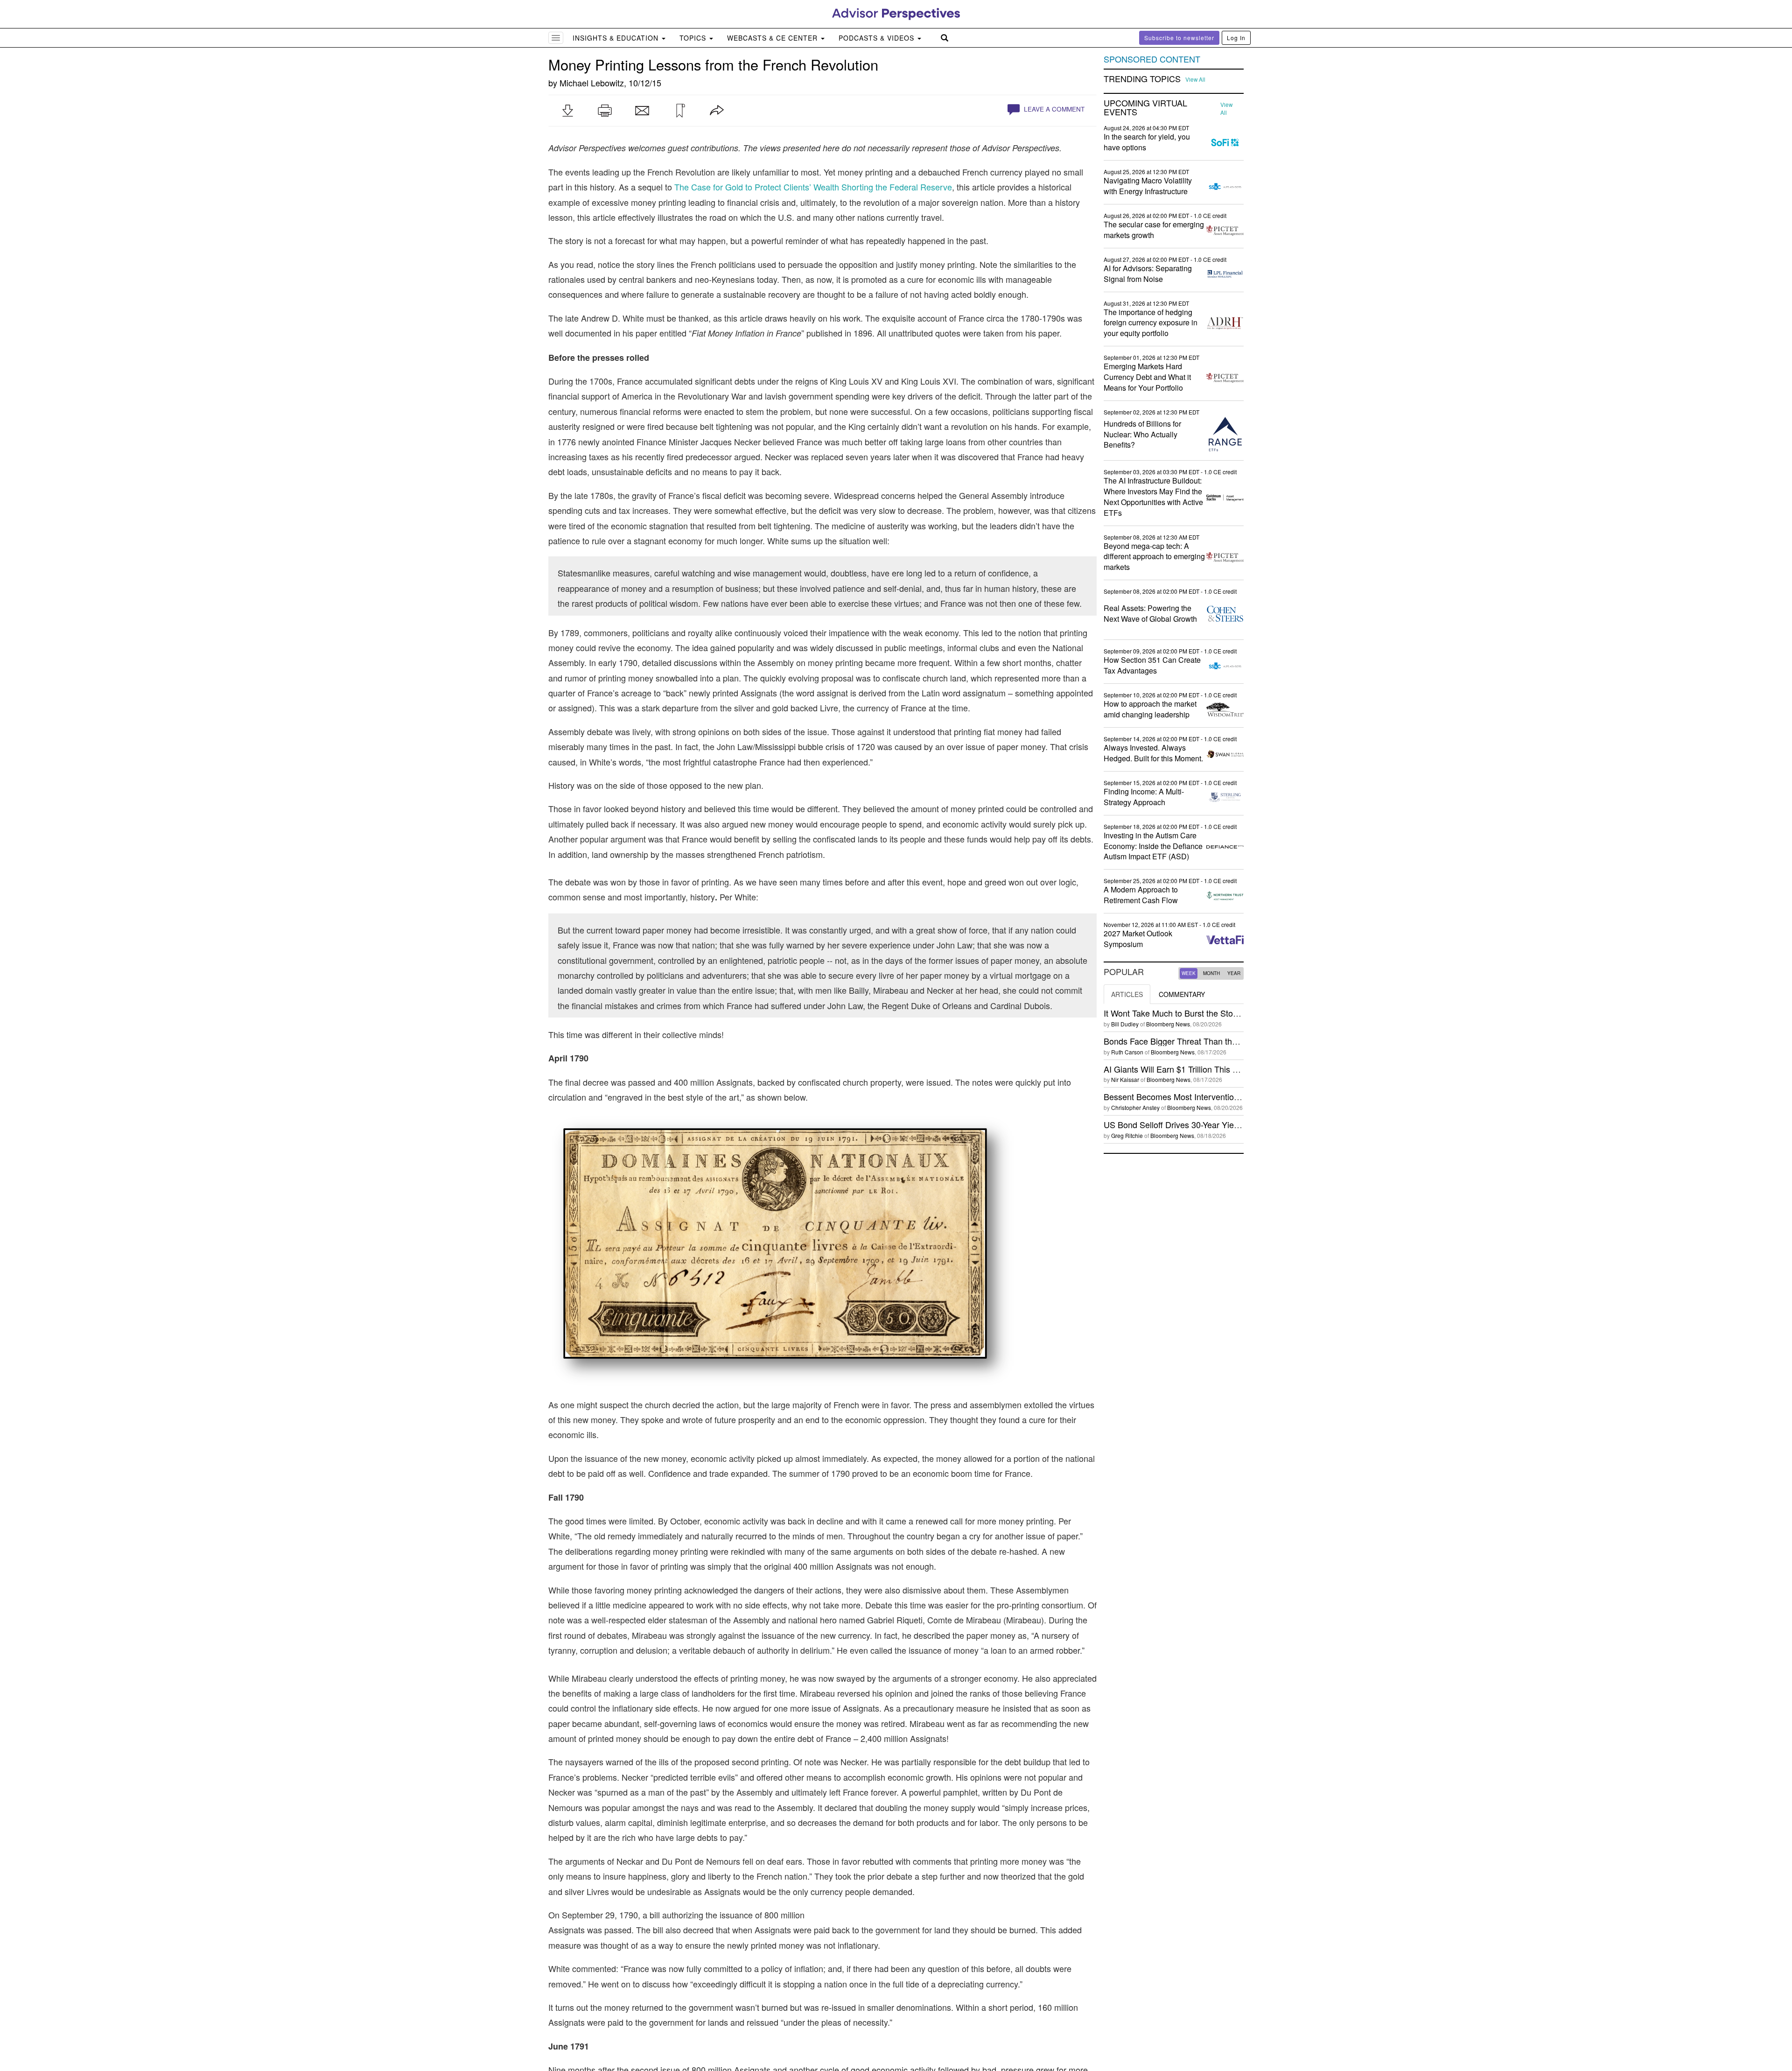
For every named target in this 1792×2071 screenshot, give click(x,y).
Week (1189, 973)
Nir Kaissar (1125, 1079)
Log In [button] (1236, 38)
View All (1195, 79)
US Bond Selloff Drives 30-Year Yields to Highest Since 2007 (1216, 1124)
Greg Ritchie (1127, 1135)
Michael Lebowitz (592, 83)
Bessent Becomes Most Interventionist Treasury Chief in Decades (1226, 1096)
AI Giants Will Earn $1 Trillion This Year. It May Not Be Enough (1220, 1069)
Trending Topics (1142, 79)
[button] (567, 111)
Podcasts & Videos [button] (878, 38)
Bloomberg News (1168, 1024)
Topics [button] (694, 38)
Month (1211, 973)
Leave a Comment (1053, 109)
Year (1234, 973)
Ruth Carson (1127, 1052)
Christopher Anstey (1135, 1107)
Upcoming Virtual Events (1145, 108)
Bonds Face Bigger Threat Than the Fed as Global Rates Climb (1221, 1041)
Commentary (1182, 994)
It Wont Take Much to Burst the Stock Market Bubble (1201, 1013)
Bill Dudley (1125, 1024)
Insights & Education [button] (617, 38)
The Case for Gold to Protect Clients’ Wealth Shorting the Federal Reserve (813, 187)
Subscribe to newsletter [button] (1179, 38)
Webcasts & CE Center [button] (773, 38)
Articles (1127, 994)
